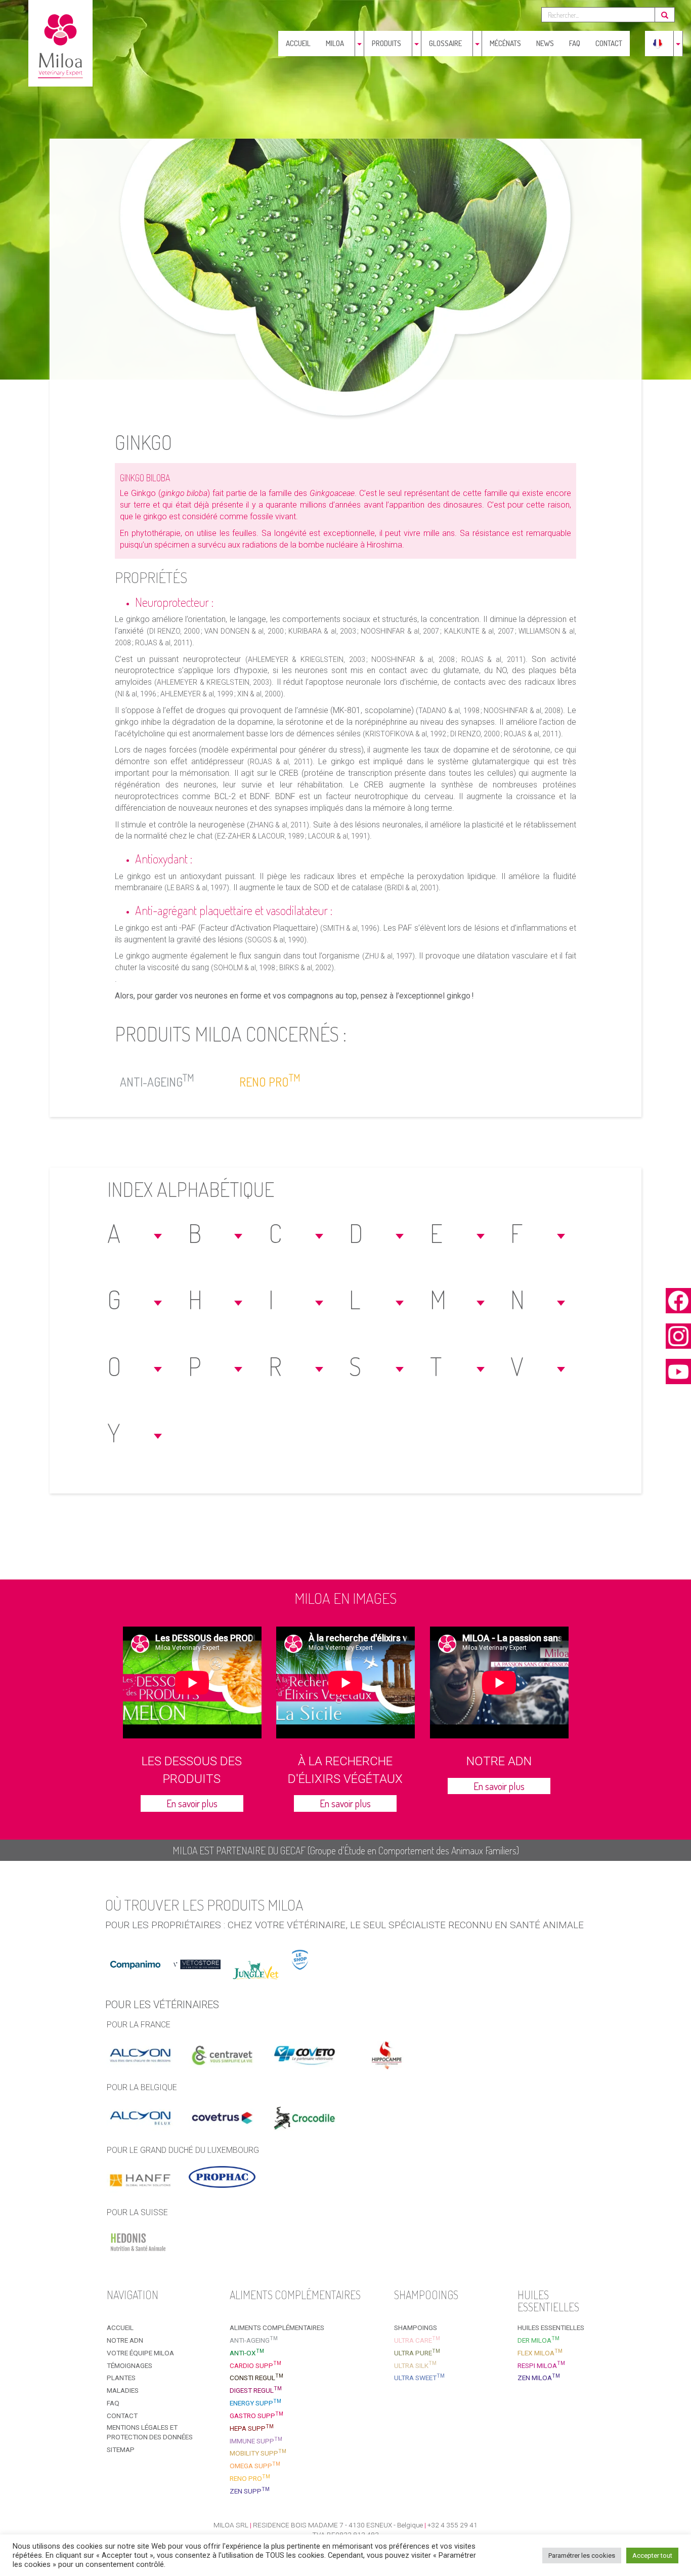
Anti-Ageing (157, 1080)
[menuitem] (658, 44)
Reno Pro (270, 1080)
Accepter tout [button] (652, 2556)
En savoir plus (192, 1803)
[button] (136, 1233)
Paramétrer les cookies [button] (582, 2556)
